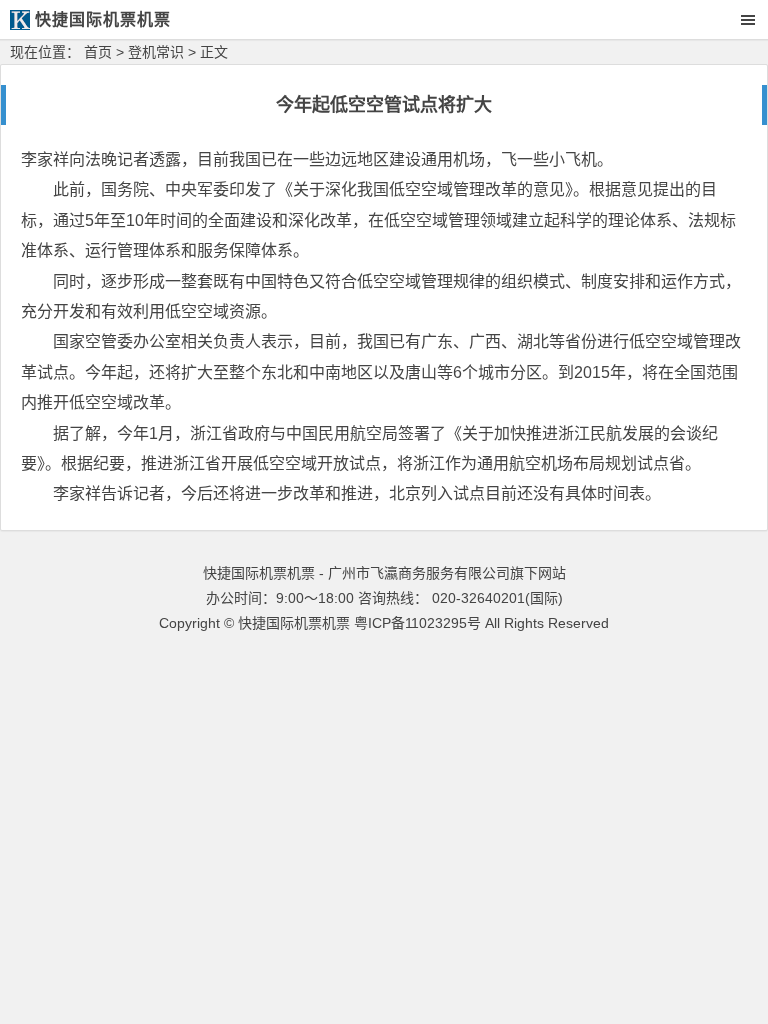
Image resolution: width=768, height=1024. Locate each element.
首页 (98, 52)
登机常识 (156, 52)
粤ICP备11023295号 (417, 623)
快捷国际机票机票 (294, 623)
